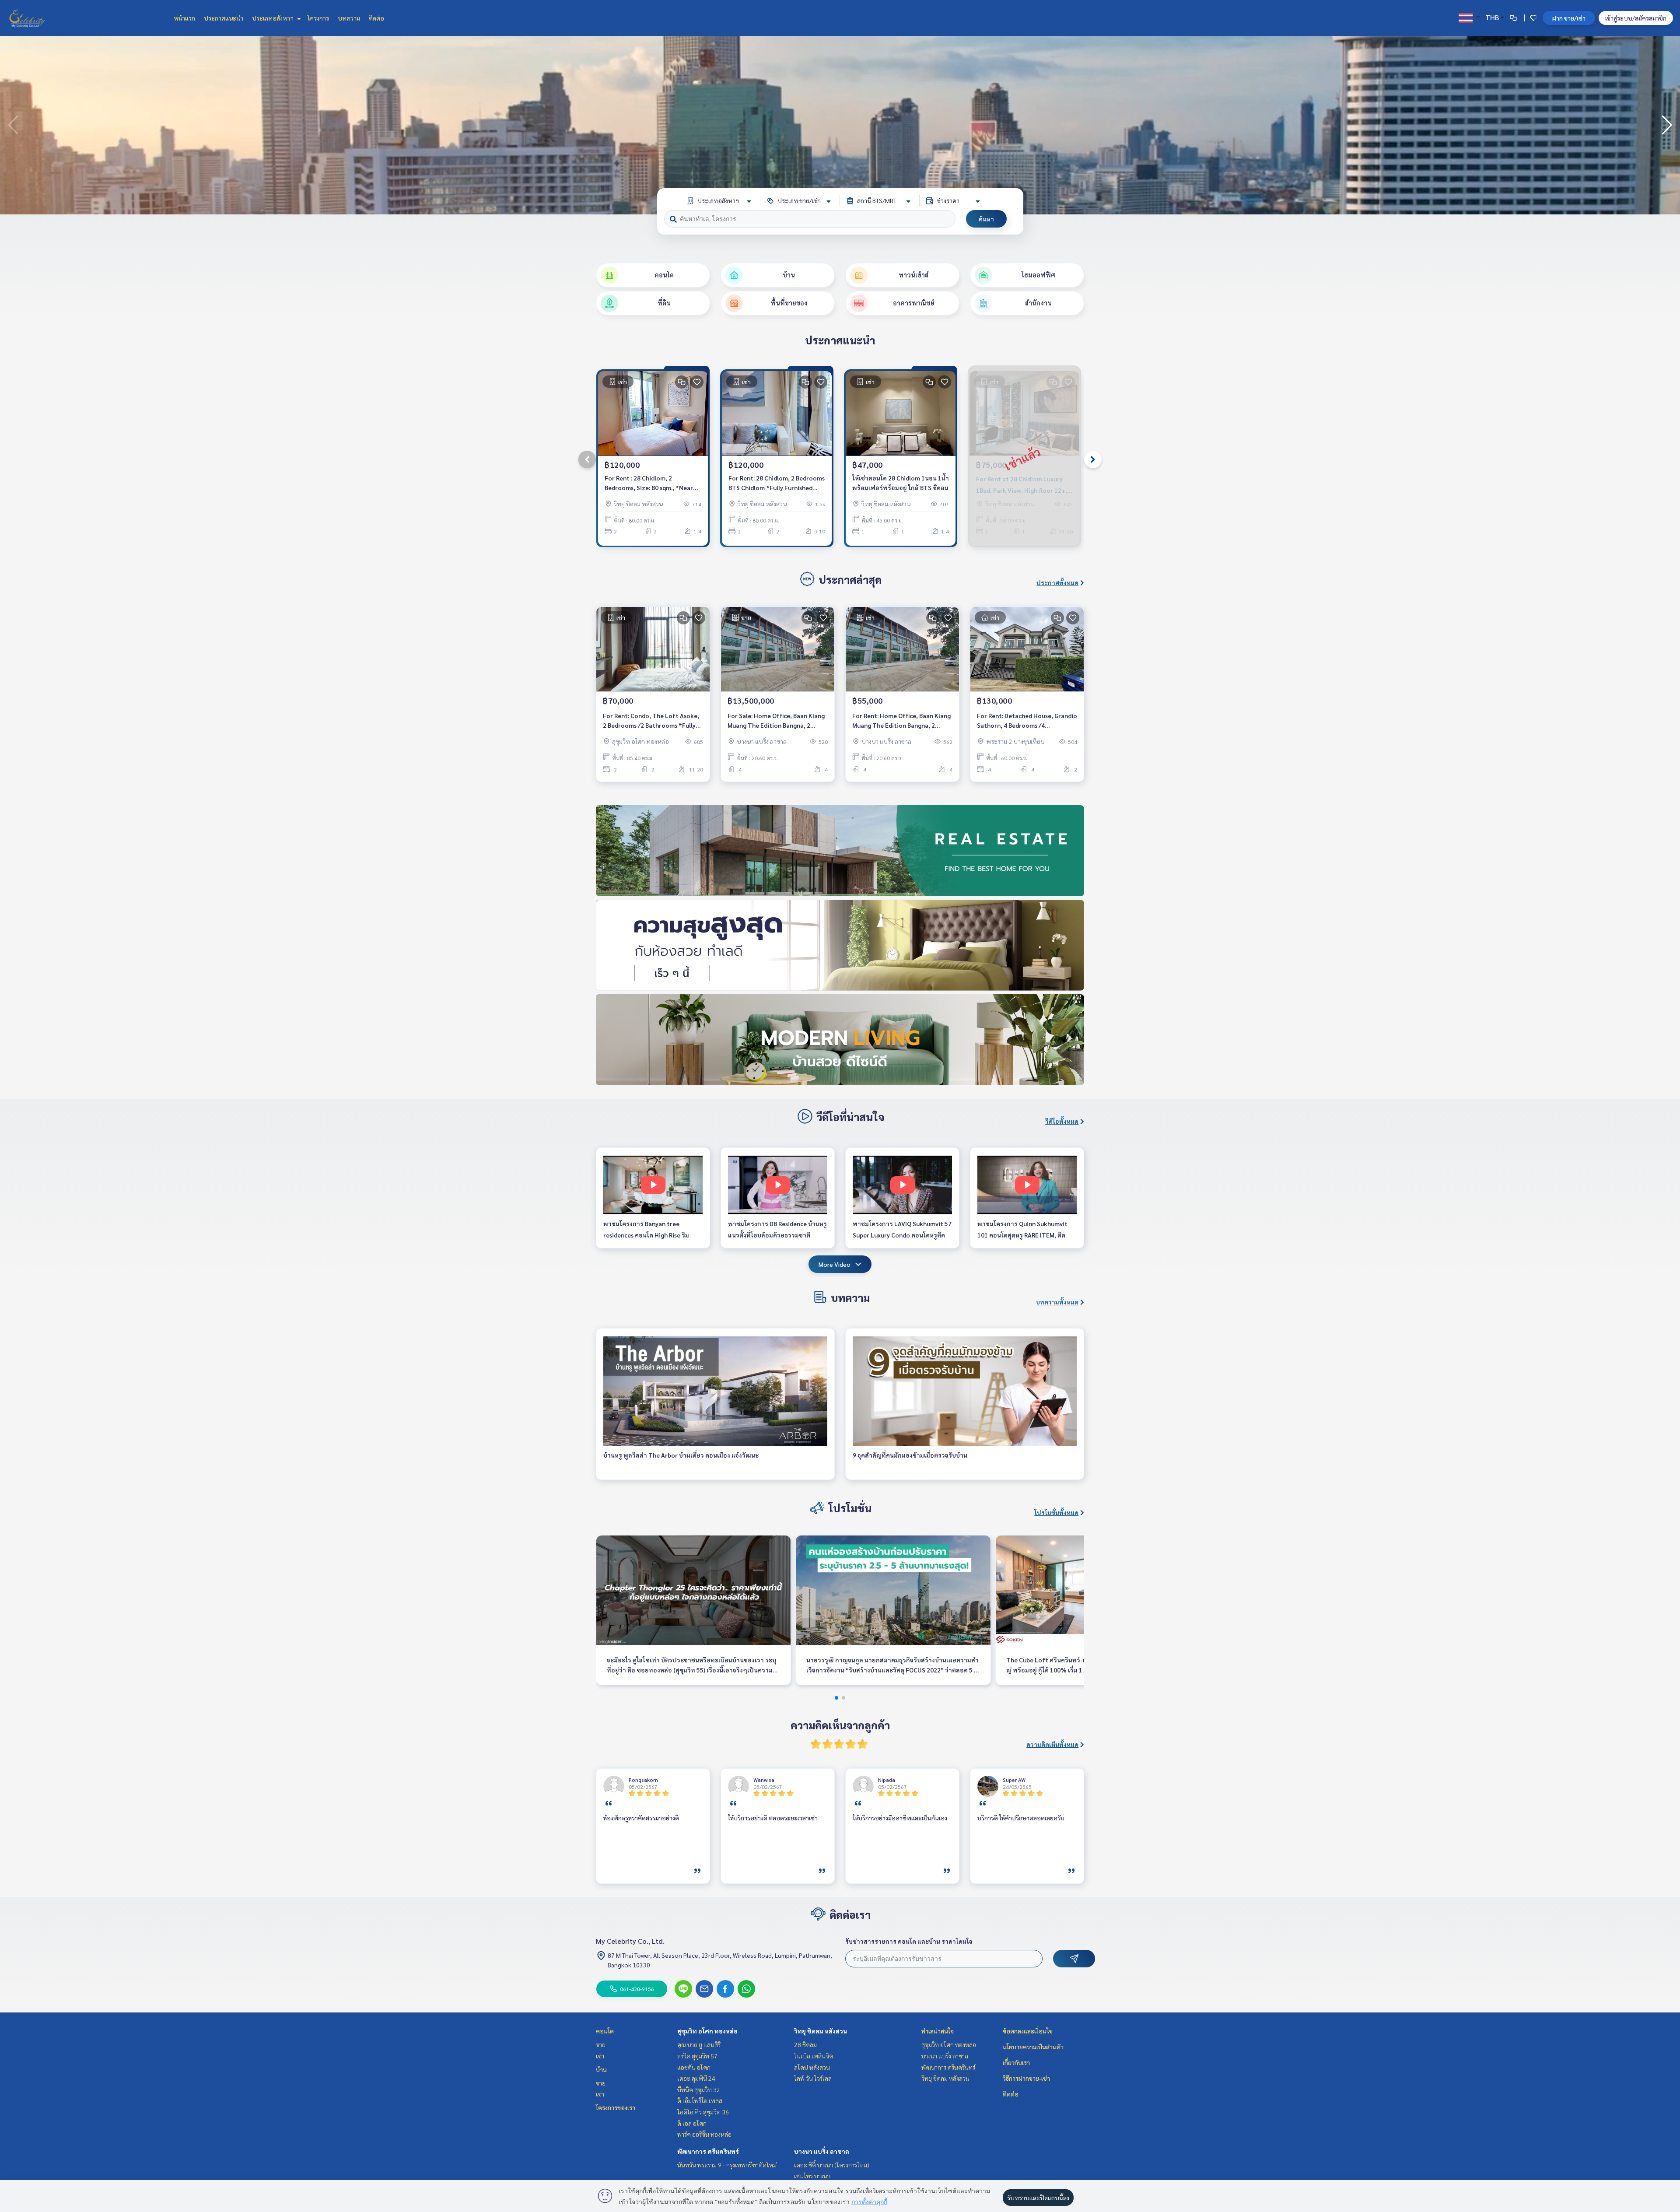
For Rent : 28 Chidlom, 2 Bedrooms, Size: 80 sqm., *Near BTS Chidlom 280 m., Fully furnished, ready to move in (649, 483)
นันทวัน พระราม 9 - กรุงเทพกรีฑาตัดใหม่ (727, 2165)
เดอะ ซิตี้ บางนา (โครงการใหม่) (832, 2165)
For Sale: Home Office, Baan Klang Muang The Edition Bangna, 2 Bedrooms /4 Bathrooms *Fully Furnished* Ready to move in (776, 721)
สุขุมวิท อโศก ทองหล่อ (707, 2031)
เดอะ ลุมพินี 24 (696, 2078)
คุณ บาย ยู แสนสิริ (699, 2044)
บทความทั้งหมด (1057, 1302)
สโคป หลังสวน (812, 2067)
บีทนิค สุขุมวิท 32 (699, 2089)
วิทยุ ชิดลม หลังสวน (821, 2031)
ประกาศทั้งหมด (1057, 582)
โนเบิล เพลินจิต (814, 2056)
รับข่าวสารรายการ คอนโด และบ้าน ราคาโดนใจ (909, 1941)
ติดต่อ (376, 18)
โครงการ (318, 18)
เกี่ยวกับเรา (1016, 2062)
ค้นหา (986, 219)
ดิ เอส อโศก (692, 2123)
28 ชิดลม (805, 2044)
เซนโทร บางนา (812, 2176)
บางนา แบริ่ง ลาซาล (822, 2151)
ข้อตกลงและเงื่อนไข (1028, 2031)
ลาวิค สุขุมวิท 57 (697, 2056)
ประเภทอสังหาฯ (273, 18)
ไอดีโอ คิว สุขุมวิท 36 (703, 2112)
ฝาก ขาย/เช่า (1569, 18)
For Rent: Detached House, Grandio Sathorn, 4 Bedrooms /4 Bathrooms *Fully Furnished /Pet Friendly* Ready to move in (1027, 721)
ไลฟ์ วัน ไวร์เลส (813, 2078)
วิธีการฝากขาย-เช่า (1026, 2078)
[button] (1667, 125)
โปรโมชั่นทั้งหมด (1056, 1512)
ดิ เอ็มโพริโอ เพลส (700, 2100)
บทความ (349, 18)
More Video (835, 1264)
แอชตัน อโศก (694, 2067)
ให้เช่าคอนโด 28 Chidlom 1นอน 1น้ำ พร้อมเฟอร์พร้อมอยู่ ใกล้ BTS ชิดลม (901, 483)
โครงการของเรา (616, 2107)
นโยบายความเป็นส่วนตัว (1033, 2047)
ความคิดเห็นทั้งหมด (1052, 1744)
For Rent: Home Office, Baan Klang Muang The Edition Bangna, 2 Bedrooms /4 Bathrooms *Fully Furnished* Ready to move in (901, 721)
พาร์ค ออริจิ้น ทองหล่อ (704, 2134)
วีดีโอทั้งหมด (1062, 1121)
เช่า (600, 2056)
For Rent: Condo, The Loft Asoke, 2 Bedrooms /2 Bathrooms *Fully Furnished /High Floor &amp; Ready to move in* (653, 721)
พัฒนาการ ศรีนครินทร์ (708, 2151)
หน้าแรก (184, 18)
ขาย (601, 2044)
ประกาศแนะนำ (224, 18)
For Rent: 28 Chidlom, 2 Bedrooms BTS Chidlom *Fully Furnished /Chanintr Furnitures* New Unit (777, 483)
